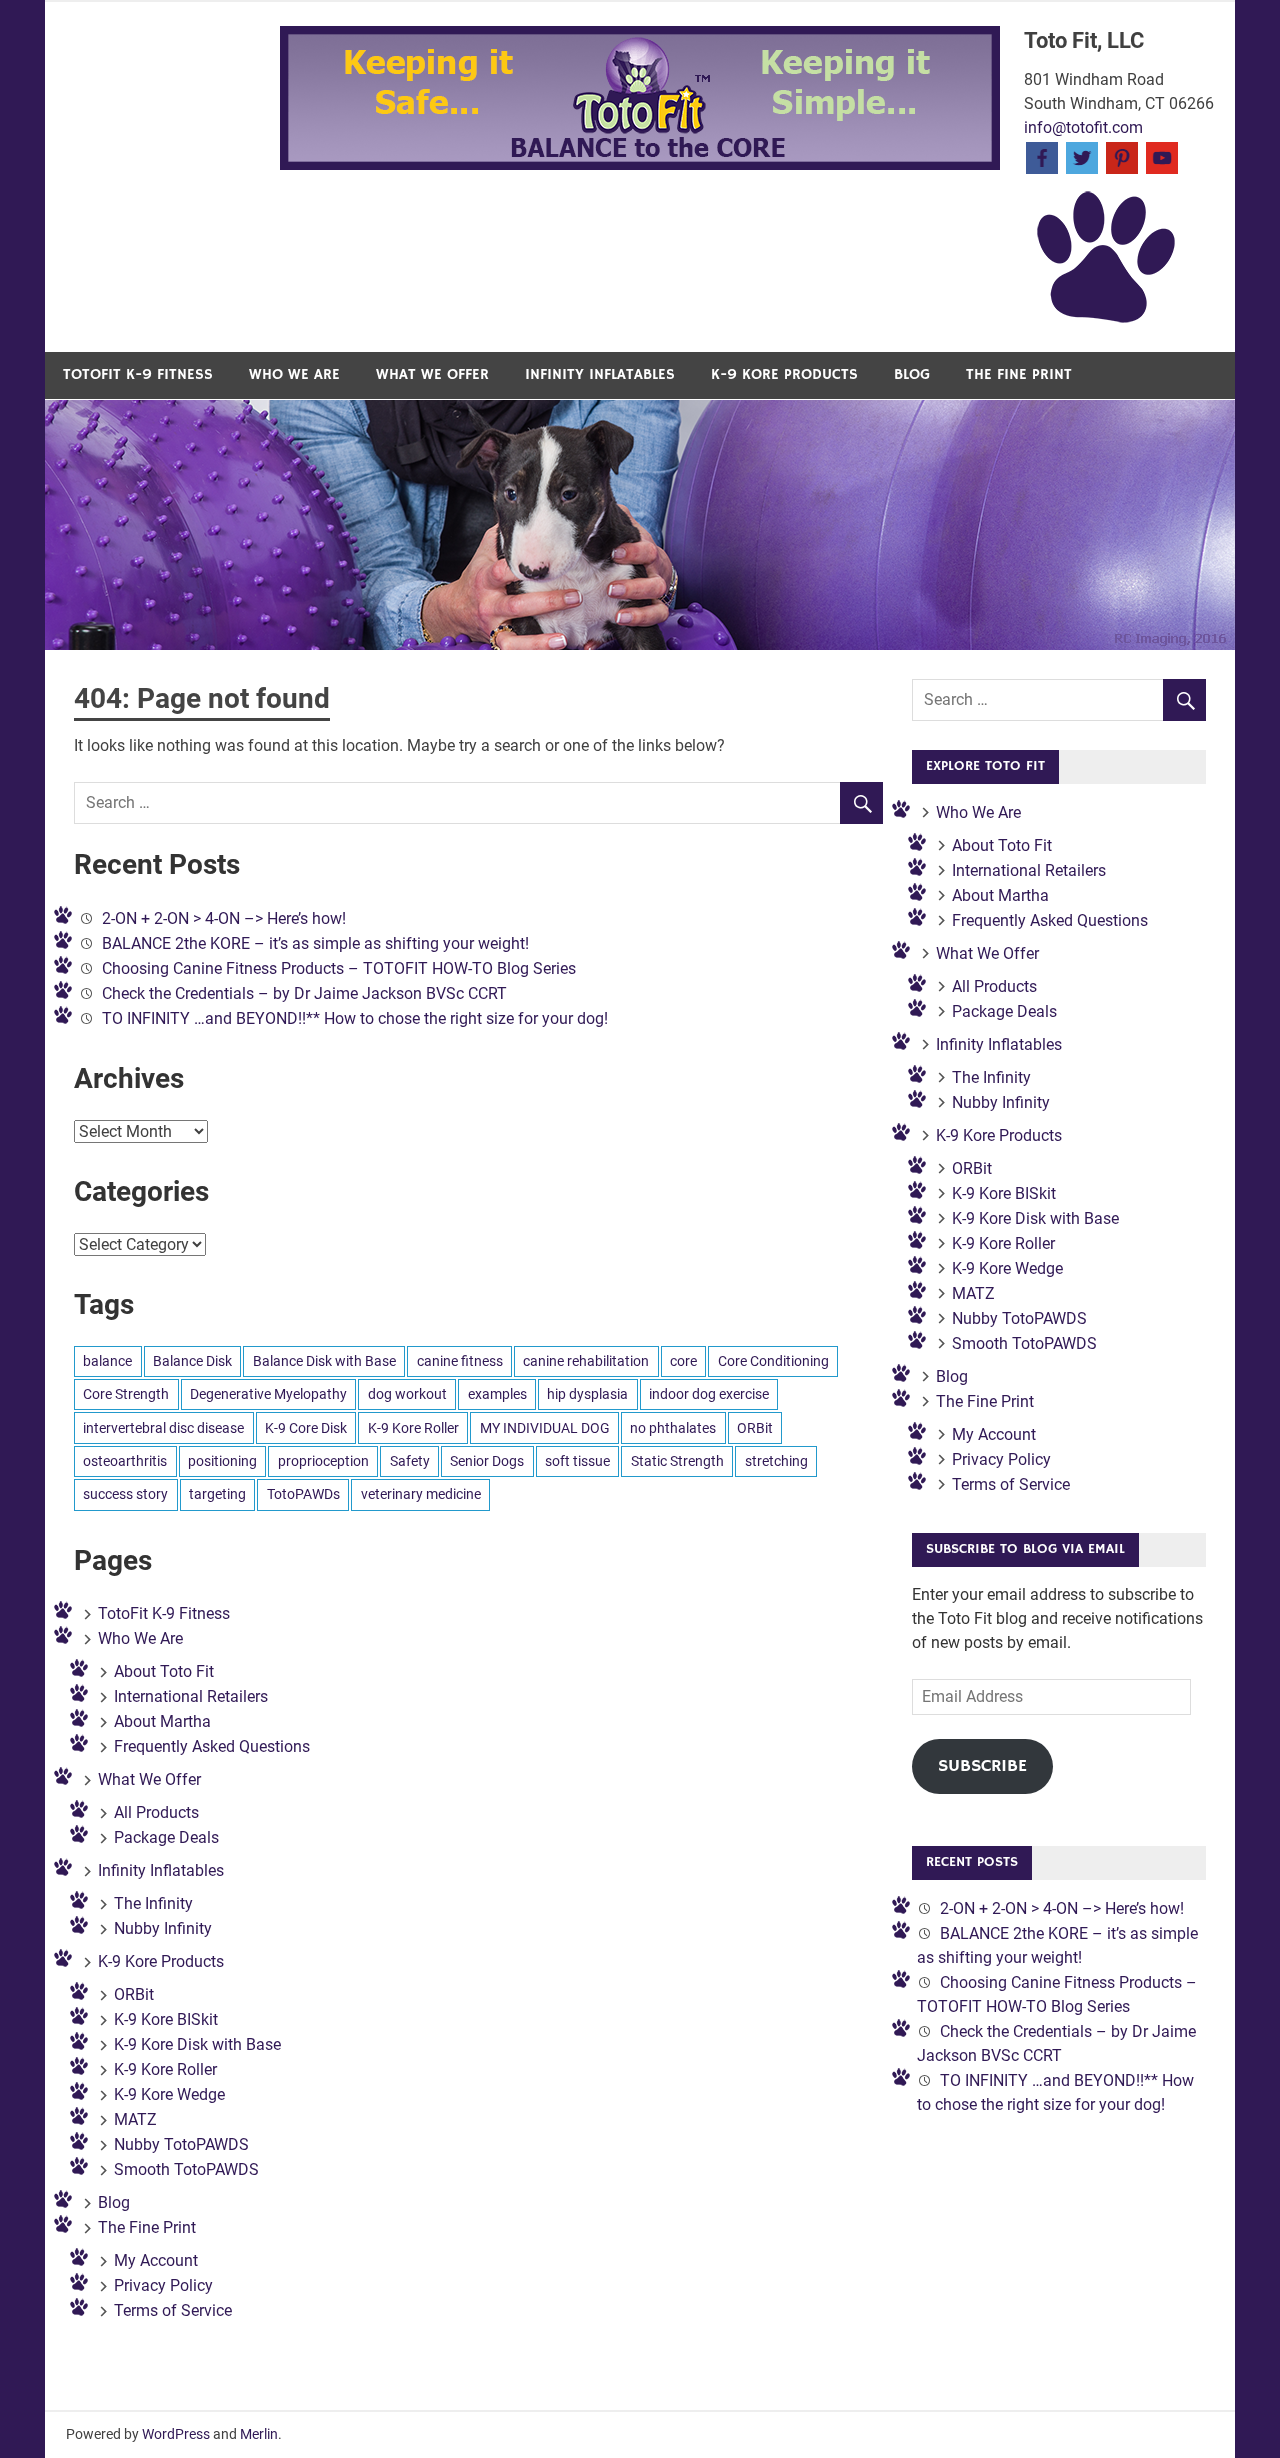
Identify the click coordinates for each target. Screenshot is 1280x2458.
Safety (410, 1461)
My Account (156, 2260)
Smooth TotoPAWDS (186, 2169)
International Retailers (191, 1696)
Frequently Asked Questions (212, 1746)
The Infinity (153, 1903)
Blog (912, 374)
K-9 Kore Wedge (169, 2094)
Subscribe (982, 1766)
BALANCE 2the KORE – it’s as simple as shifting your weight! (315, 943)
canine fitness (460, 1361)
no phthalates (673, 1428)
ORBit (755, 1428)
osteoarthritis (125, 1461)
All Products (156, 1812)
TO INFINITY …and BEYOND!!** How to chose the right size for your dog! (355, 1018)
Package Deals (166, 1837)
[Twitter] (1082, 156)
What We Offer (432, 374)
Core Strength (126, 1394)
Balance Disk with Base (324, 1361)
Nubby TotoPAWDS (181, 2144)
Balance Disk (192, 1361)
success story (125, 1494)
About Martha (162, 1721)
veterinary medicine (421, 1494)
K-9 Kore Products (784, 374)
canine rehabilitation (586, 1361)
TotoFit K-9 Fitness (138, 374)
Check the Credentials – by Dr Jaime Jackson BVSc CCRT (304, 993)
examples (497, 1394)
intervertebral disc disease (163, 1428)
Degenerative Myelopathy (268, 1394)
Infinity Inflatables (600, 374)
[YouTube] (1162, 156)
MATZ (135, 2119)
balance (107, 1361)
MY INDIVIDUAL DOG (545, 1428)
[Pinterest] (1122, 156)
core (683, 1361)
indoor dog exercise (709, 1394)
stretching (776, 1461)
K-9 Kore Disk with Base (197, 2044)
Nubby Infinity (163, 1928)
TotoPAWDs (303, 1494)
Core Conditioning (773, 1361)
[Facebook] (1042, 156)
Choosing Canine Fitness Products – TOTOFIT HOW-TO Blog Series (339, 968)
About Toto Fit (164, 1671)
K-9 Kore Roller (413, 1428)
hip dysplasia (587, 1394)
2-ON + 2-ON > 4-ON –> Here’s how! (224, 918)
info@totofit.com (1083, 127)
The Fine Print (1019, 374)
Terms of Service (173, 2310)
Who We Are (294, 374)
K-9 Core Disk (306, 1428)
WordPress (176, 2434)
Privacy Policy (163, 2285)
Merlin (259, 2434)
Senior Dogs (487, 1461)
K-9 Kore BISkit (166, 2019)
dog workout (407, 1394)
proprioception (323, 1461)
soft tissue (577, 1461)
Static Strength (677, 1461)
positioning (222, 1461)
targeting (217, 1494)
